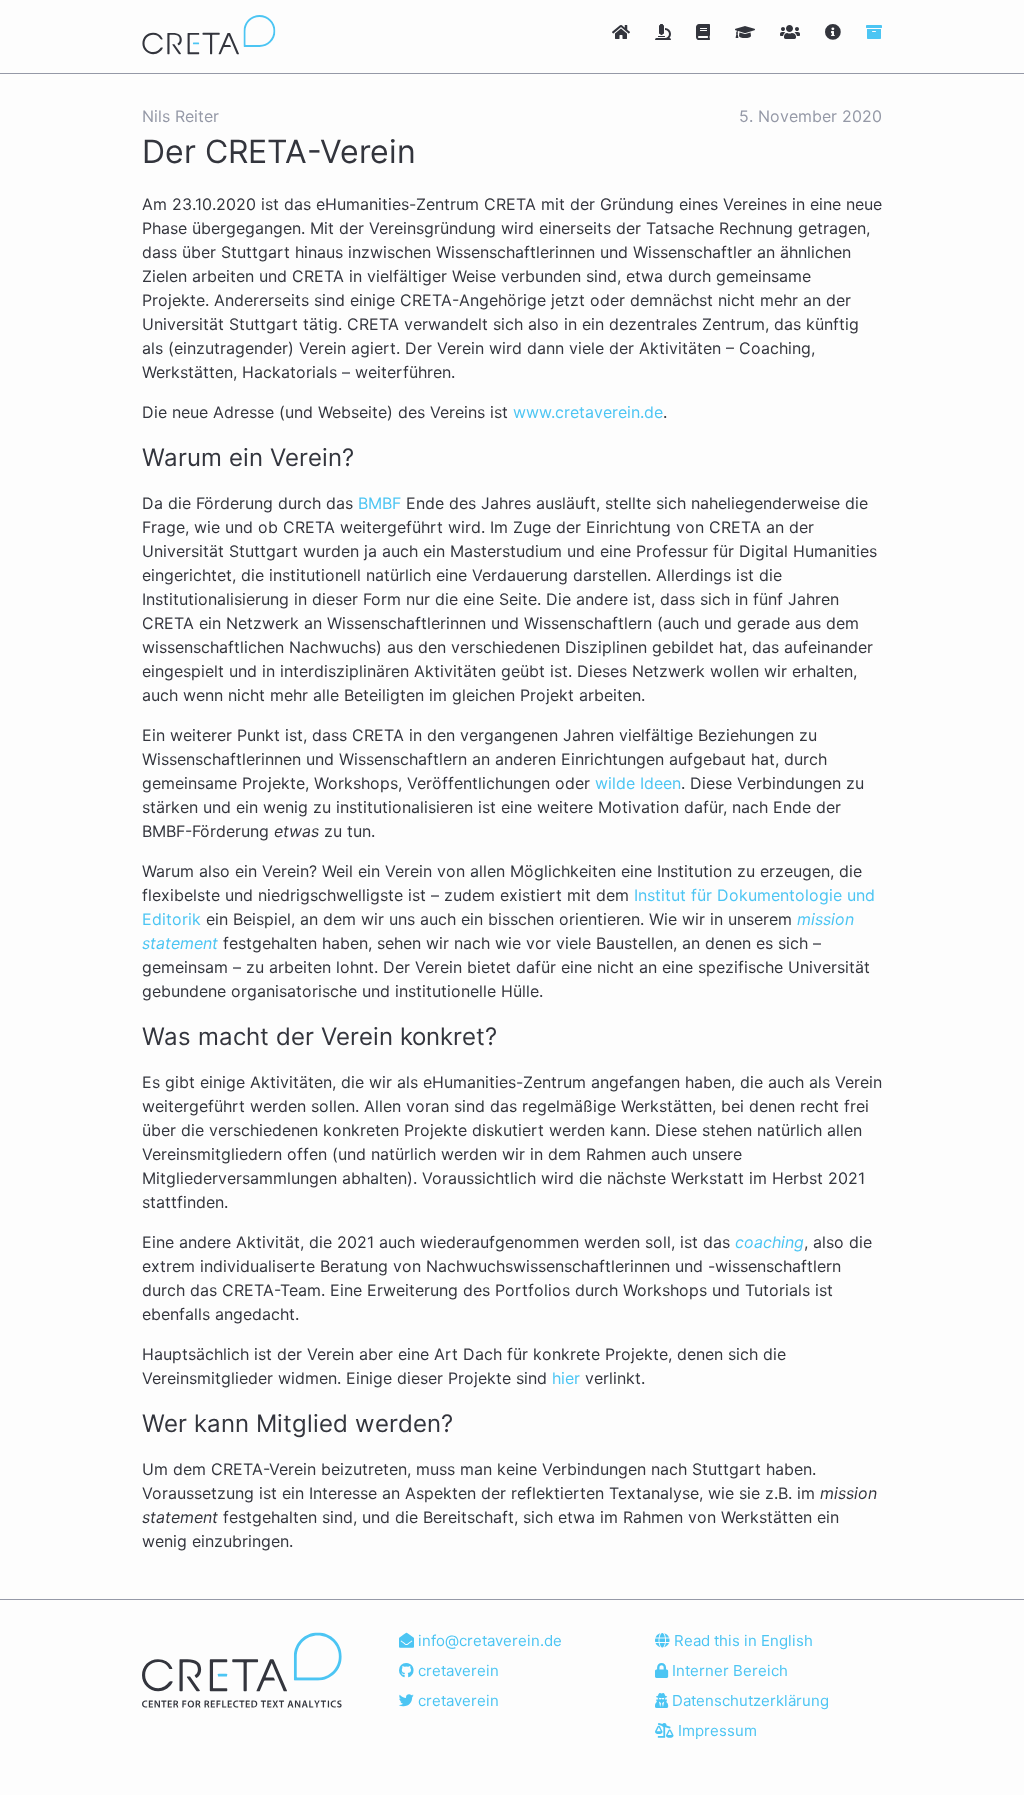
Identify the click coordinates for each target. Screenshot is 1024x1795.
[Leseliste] (705, 32)
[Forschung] (665, 32)
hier (566, 1378)
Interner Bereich (728, 1670)
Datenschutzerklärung (748, 1700)
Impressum (715, 1730)
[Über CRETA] (835, 32)
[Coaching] (747, 32)
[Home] (623, 32)
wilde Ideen (638, 783)
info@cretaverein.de (488, 1640)
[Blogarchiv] (874, 32)
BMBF (379, 503)
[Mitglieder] (792, 32)
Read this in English (741, 1640)
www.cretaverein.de (588, 412)
